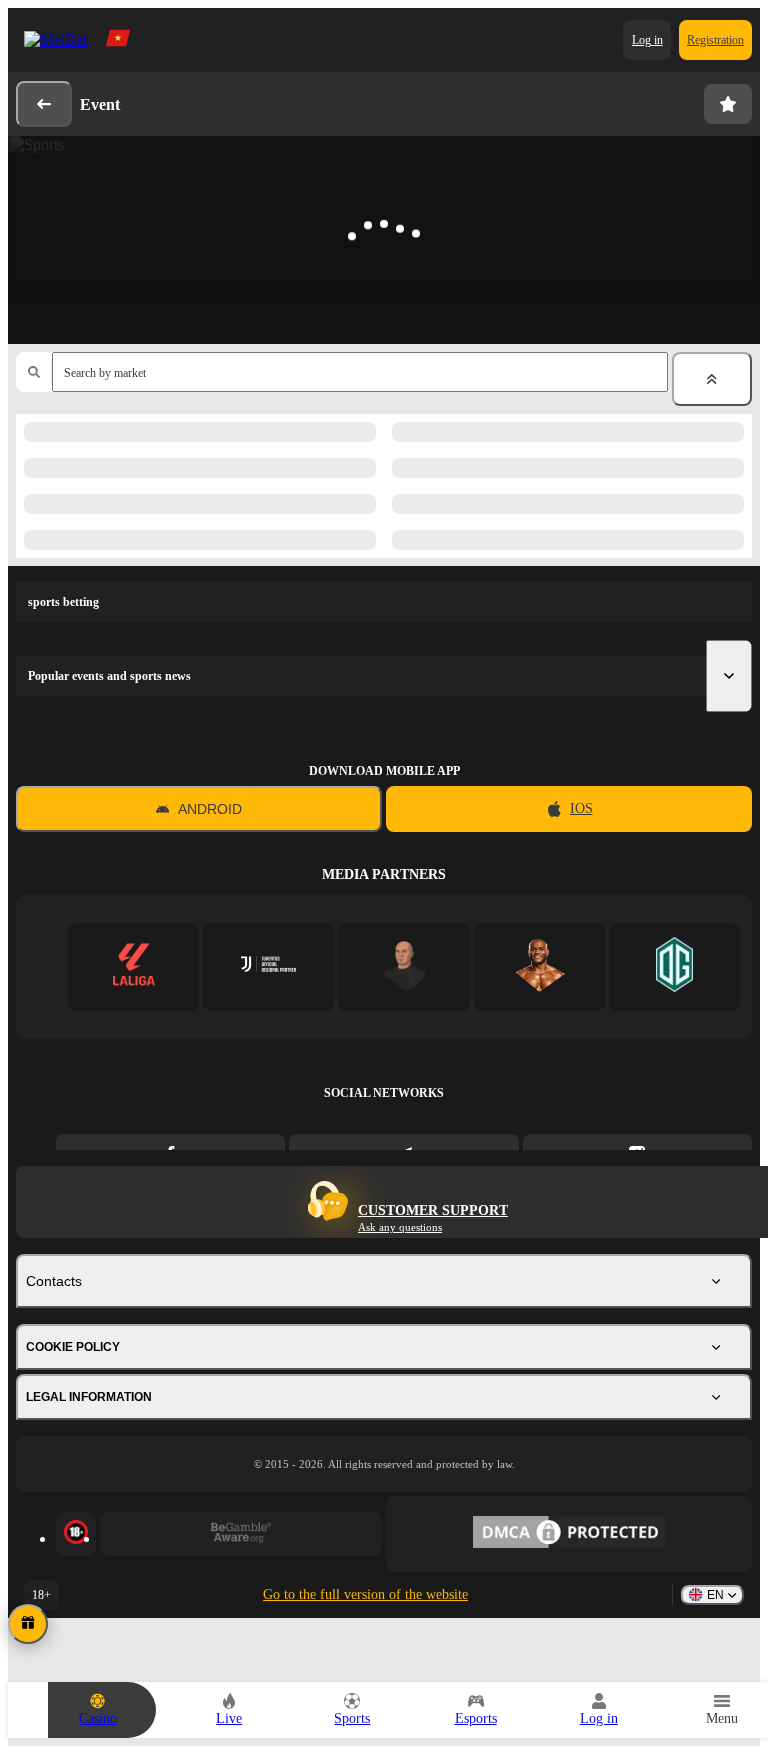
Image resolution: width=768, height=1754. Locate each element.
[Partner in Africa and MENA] (268, 966)
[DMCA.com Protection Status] (569, 1534)
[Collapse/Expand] (712, 379)
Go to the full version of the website (365, 1594)
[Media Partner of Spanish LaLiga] (133, 966)
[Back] (44, 104)
